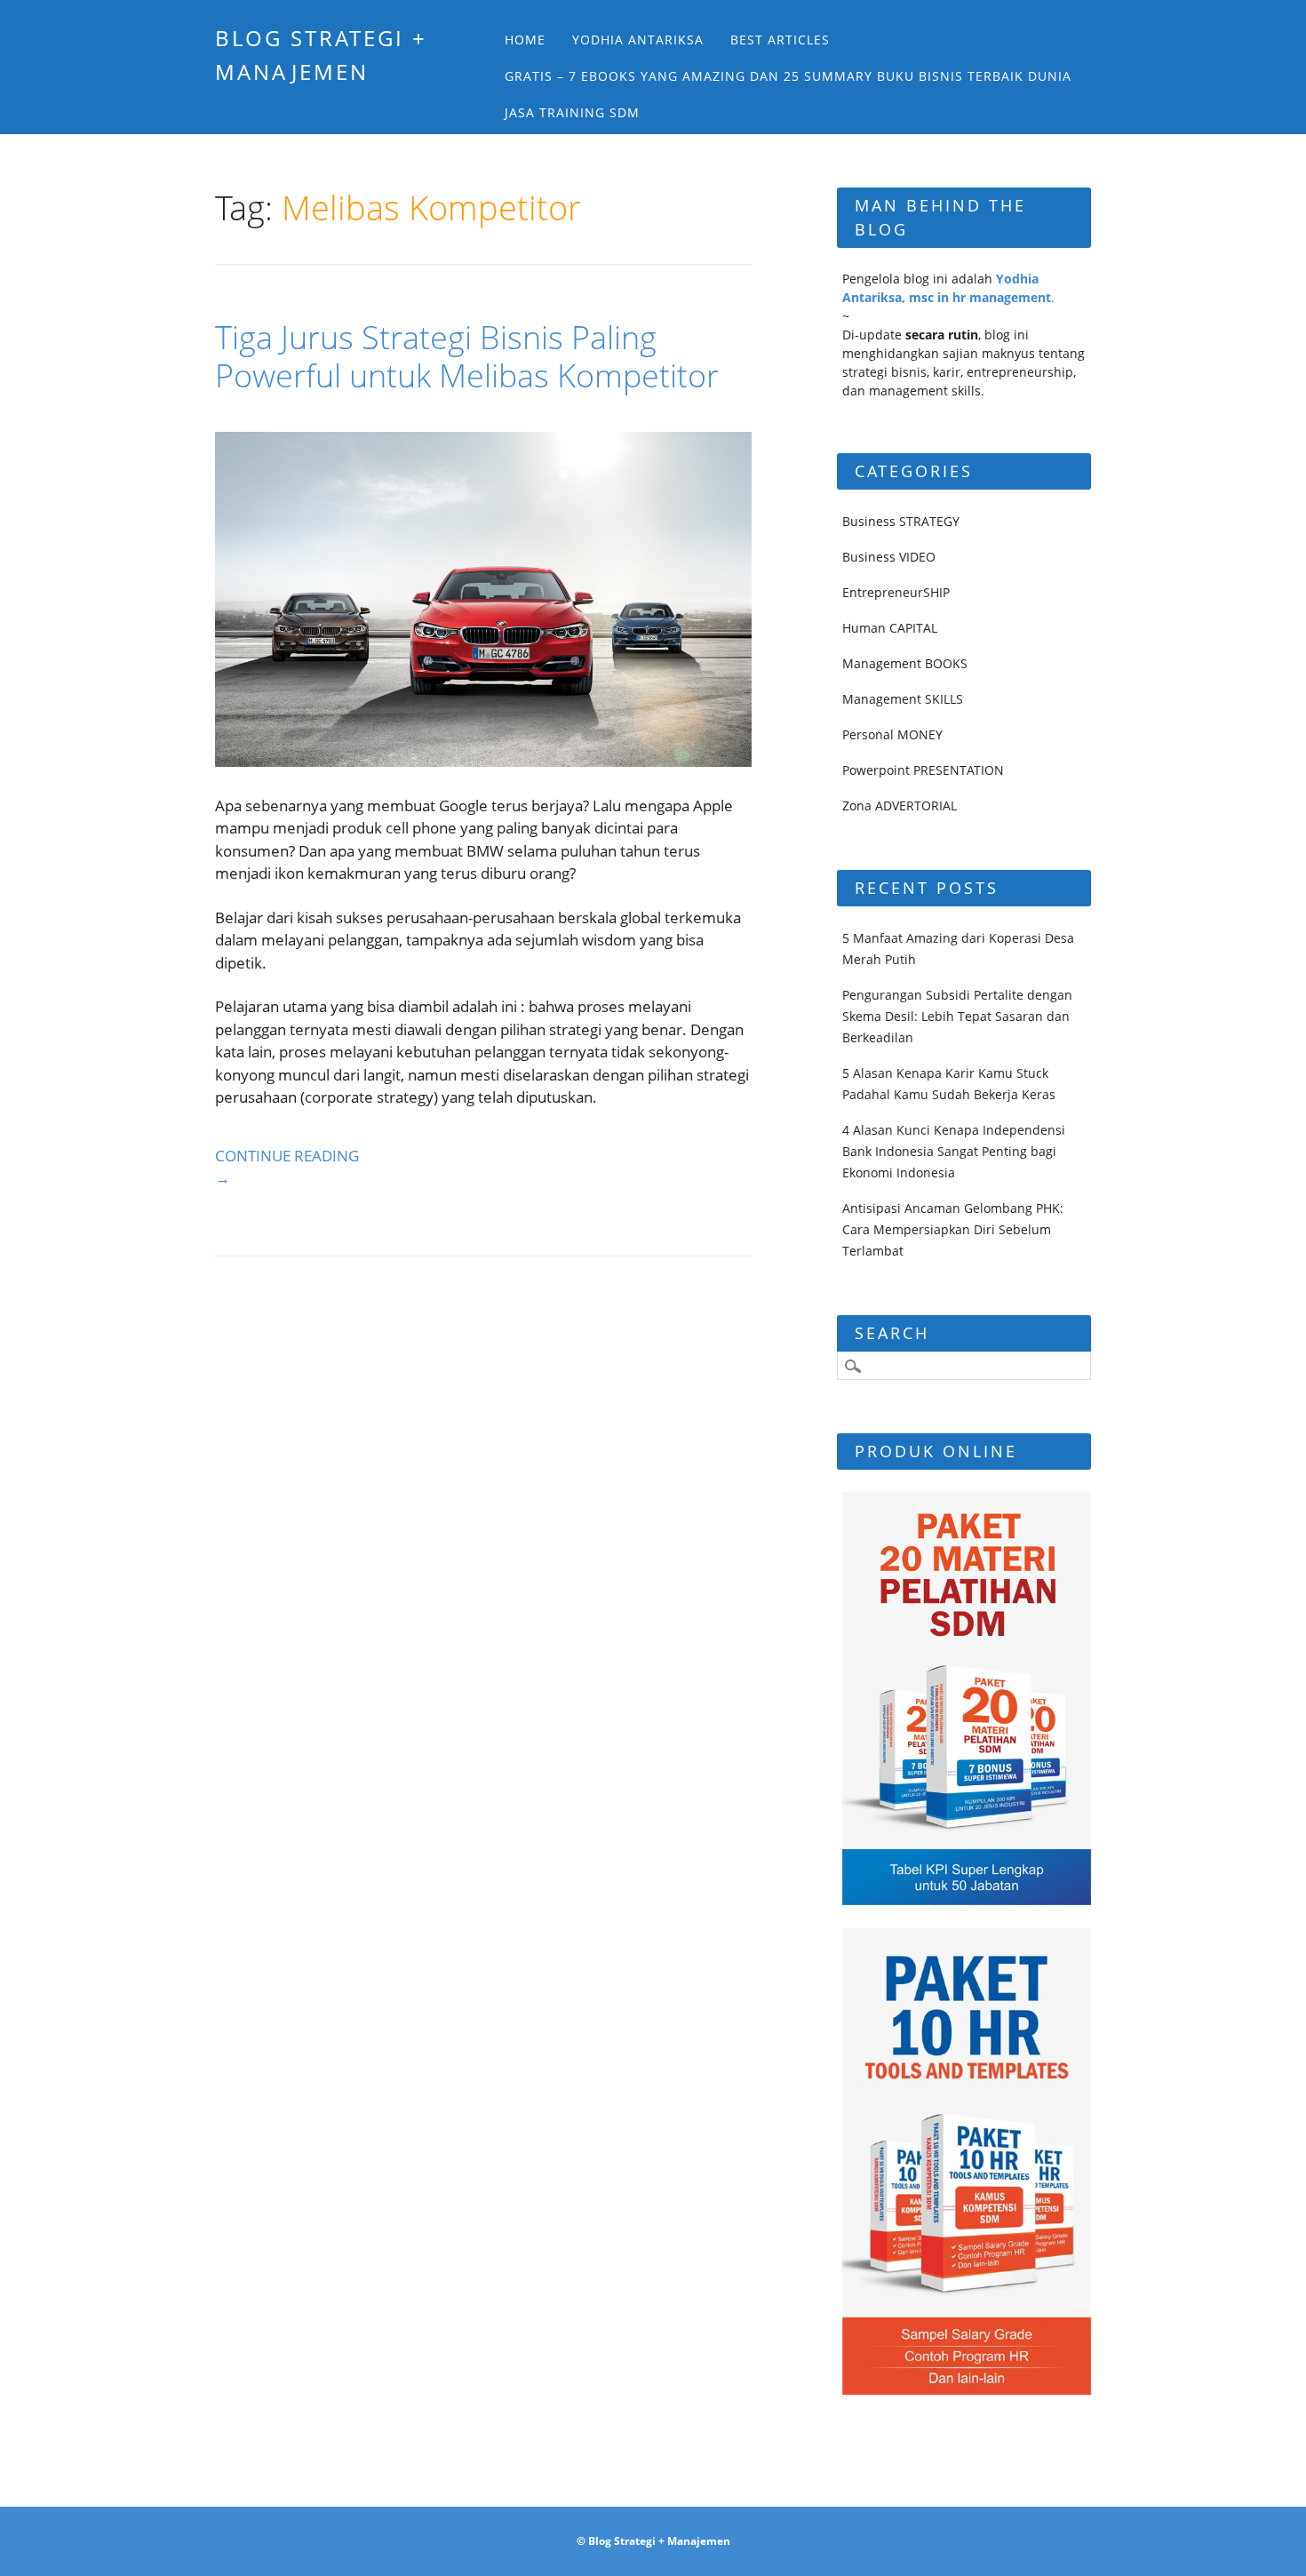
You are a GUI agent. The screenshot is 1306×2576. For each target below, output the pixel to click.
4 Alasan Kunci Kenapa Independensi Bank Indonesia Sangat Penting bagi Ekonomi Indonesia (954, 1151)
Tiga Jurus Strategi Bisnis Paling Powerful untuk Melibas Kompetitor (467, 356)
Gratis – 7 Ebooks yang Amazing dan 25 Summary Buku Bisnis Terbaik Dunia (788, 76)
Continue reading (287, 1167)
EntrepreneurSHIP (896, 592)
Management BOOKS (905, 663)
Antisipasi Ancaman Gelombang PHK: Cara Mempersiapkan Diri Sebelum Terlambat (953, 1229)
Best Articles (780, 40)
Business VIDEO (889, 557)
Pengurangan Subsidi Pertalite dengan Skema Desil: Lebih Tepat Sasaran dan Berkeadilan (957, 1016)
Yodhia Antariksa (638, 40)
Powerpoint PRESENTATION (923, 770)
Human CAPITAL (890, 628)
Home (525, 40)
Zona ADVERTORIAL (900, 805)
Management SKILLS (903, 699)
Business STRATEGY (901, 521)
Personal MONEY (892, 734)
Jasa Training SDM (572, 112)
